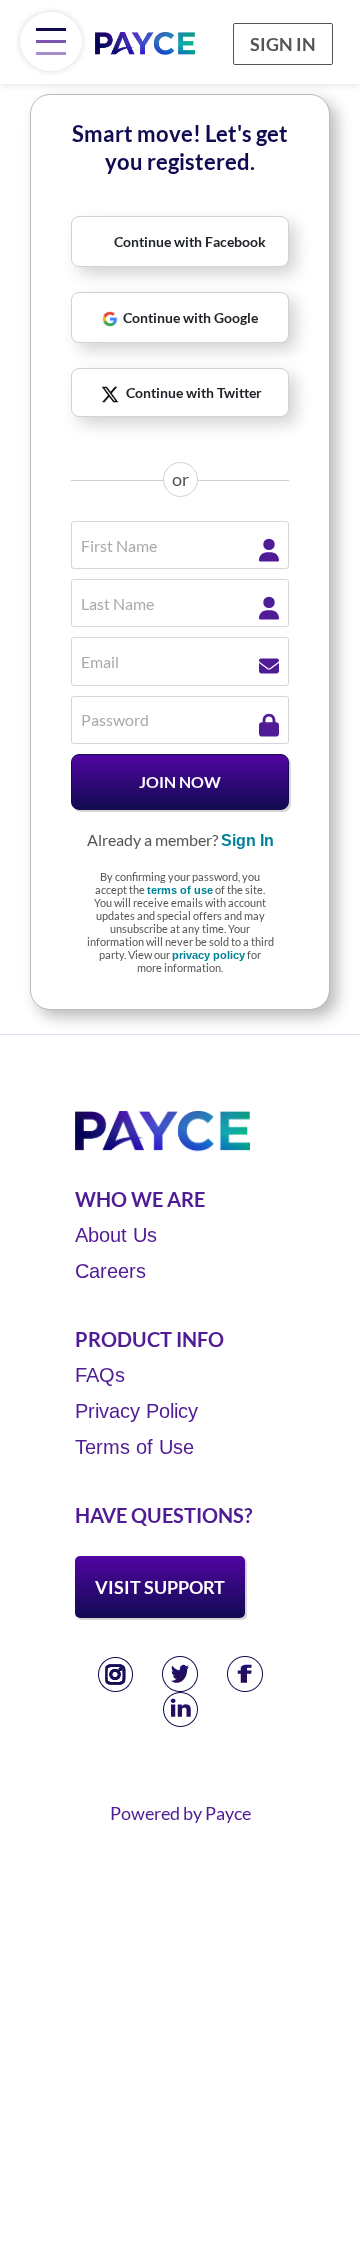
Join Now (180, 781)
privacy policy (208, 955)
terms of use (180, 890)
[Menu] (51, 41)
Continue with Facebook (190, 241)
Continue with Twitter (194, 392)
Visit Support (160, 1587)
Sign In (283, 44)
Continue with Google (190, 317)
